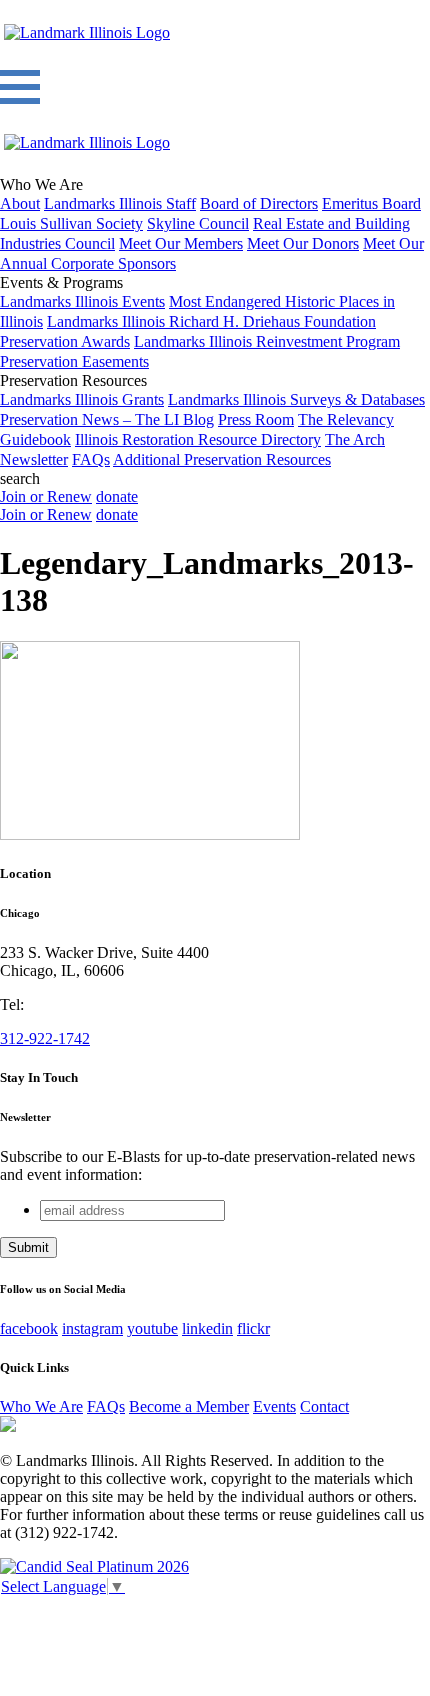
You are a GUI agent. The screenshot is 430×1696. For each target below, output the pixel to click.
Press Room (256, 419)
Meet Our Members (181, 243)
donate (117, 496)
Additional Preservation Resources (222, 459)
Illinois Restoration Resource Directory (198, 439)
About (20, 203)
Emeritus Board (371, 203)
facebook (29, 1328)
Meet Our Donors (303, 243)
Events (274, 1406)
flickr (253, 1328)
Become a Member (189, 1406)
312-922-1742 (45, 1038)
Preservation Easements (74, 361)
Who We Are (41, 1406)
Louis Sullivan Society (71, 223)
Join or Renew (46, 496)
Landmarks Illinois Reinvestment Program (267, 341)
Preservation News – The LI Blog (107, 419)
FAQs (91, 459)
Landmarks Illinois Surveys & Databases (296, 399)
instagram (92, 1328)
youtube (152, 1328)
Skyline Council (198, 223)
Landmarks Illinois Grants (82, 399)
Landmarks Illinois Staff (120, 203)
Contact (324, 1406)
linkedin (207, 1328)
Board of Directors (259, 203)
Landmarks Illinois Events (82, 301)
